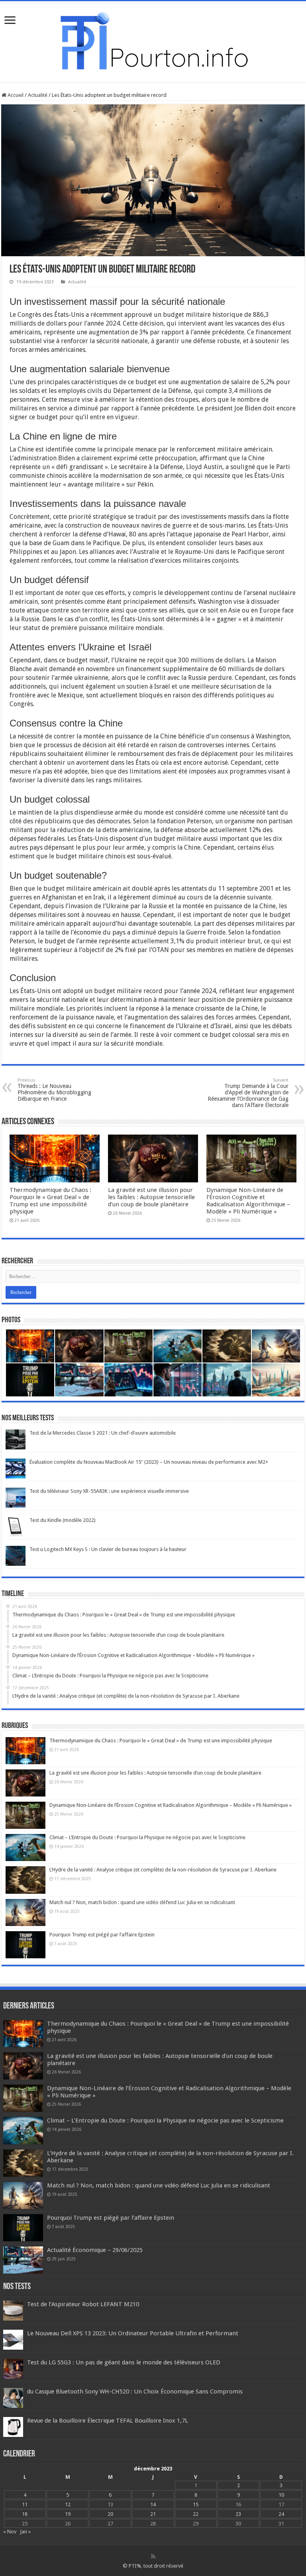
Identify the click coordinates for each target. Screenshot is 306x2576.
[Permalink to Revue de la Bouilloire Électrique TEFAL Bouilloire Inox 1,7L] (13, 2427)
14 (153, 2504)
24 (281, 2514)
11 (25, 2504)
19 (68, 2514)
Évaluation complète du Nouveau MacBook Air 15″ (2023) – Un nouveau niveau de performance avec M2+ (149, 1462)
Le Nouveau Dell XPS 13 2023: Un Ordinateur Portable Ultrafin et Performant (133, 2333)
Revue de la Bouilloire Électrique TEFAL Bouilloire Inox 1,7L (108, 2421)
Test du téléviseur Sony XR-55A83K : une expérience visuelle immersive (109, 1491)
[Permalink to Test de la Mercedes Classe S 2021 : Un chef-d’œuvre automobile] (16, 1439)
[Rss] (153, 2556)
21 (153, 2514)
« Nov (10, 2532)
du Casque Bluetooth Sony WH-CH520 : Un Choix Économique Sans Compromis (135, 2391)
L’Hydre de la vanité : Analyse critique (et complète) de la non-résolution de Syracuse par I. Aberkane (163, 1870)
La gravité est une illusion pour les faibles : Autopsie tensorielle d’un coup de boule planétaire (151, 1197)
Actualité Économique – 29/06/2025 (95, 2250)
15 (196, 2504)
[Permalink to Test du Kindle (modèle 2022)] (16, 1526)
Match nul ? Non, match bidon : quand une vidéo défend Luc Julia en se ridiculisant (142, 1902)
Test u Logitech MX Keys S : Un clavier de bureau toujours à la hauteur (108, 1549)
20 (110, 2514)
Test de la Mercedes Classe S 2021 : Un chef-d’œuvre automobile (103, 1433)
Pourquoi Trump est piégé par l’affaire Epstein (102, 1935)
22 (196, 2514)
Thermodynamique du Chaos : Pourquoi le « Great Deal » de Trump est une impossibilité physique (50, 1201)
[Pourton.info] (153, 40)
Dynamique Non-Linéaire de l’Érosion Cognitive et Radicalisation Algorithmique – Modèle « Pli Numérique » (248, 1201)
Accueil (15, 95)
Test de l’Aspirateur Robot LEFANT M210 (83, 2304)
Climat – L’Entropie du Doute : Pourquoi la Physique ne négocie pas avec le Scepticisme (147, 1837)
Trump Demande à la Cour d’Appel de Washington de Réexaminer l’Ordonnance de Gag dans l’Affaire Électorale (248, 1093)
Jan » (25, 2532)
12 (68, 2504)
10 (281, 2495)
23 (238, 2514)
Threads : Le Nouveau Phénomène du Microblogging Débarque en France (54, 1090)
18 (25, 2514)
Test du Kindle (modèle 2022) (63, 1520)
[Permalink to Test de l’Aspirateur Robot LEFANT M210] (13, 2310)
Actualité (38, 95)
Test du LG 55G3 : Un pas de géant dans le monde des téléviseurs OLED (124, 2362)
